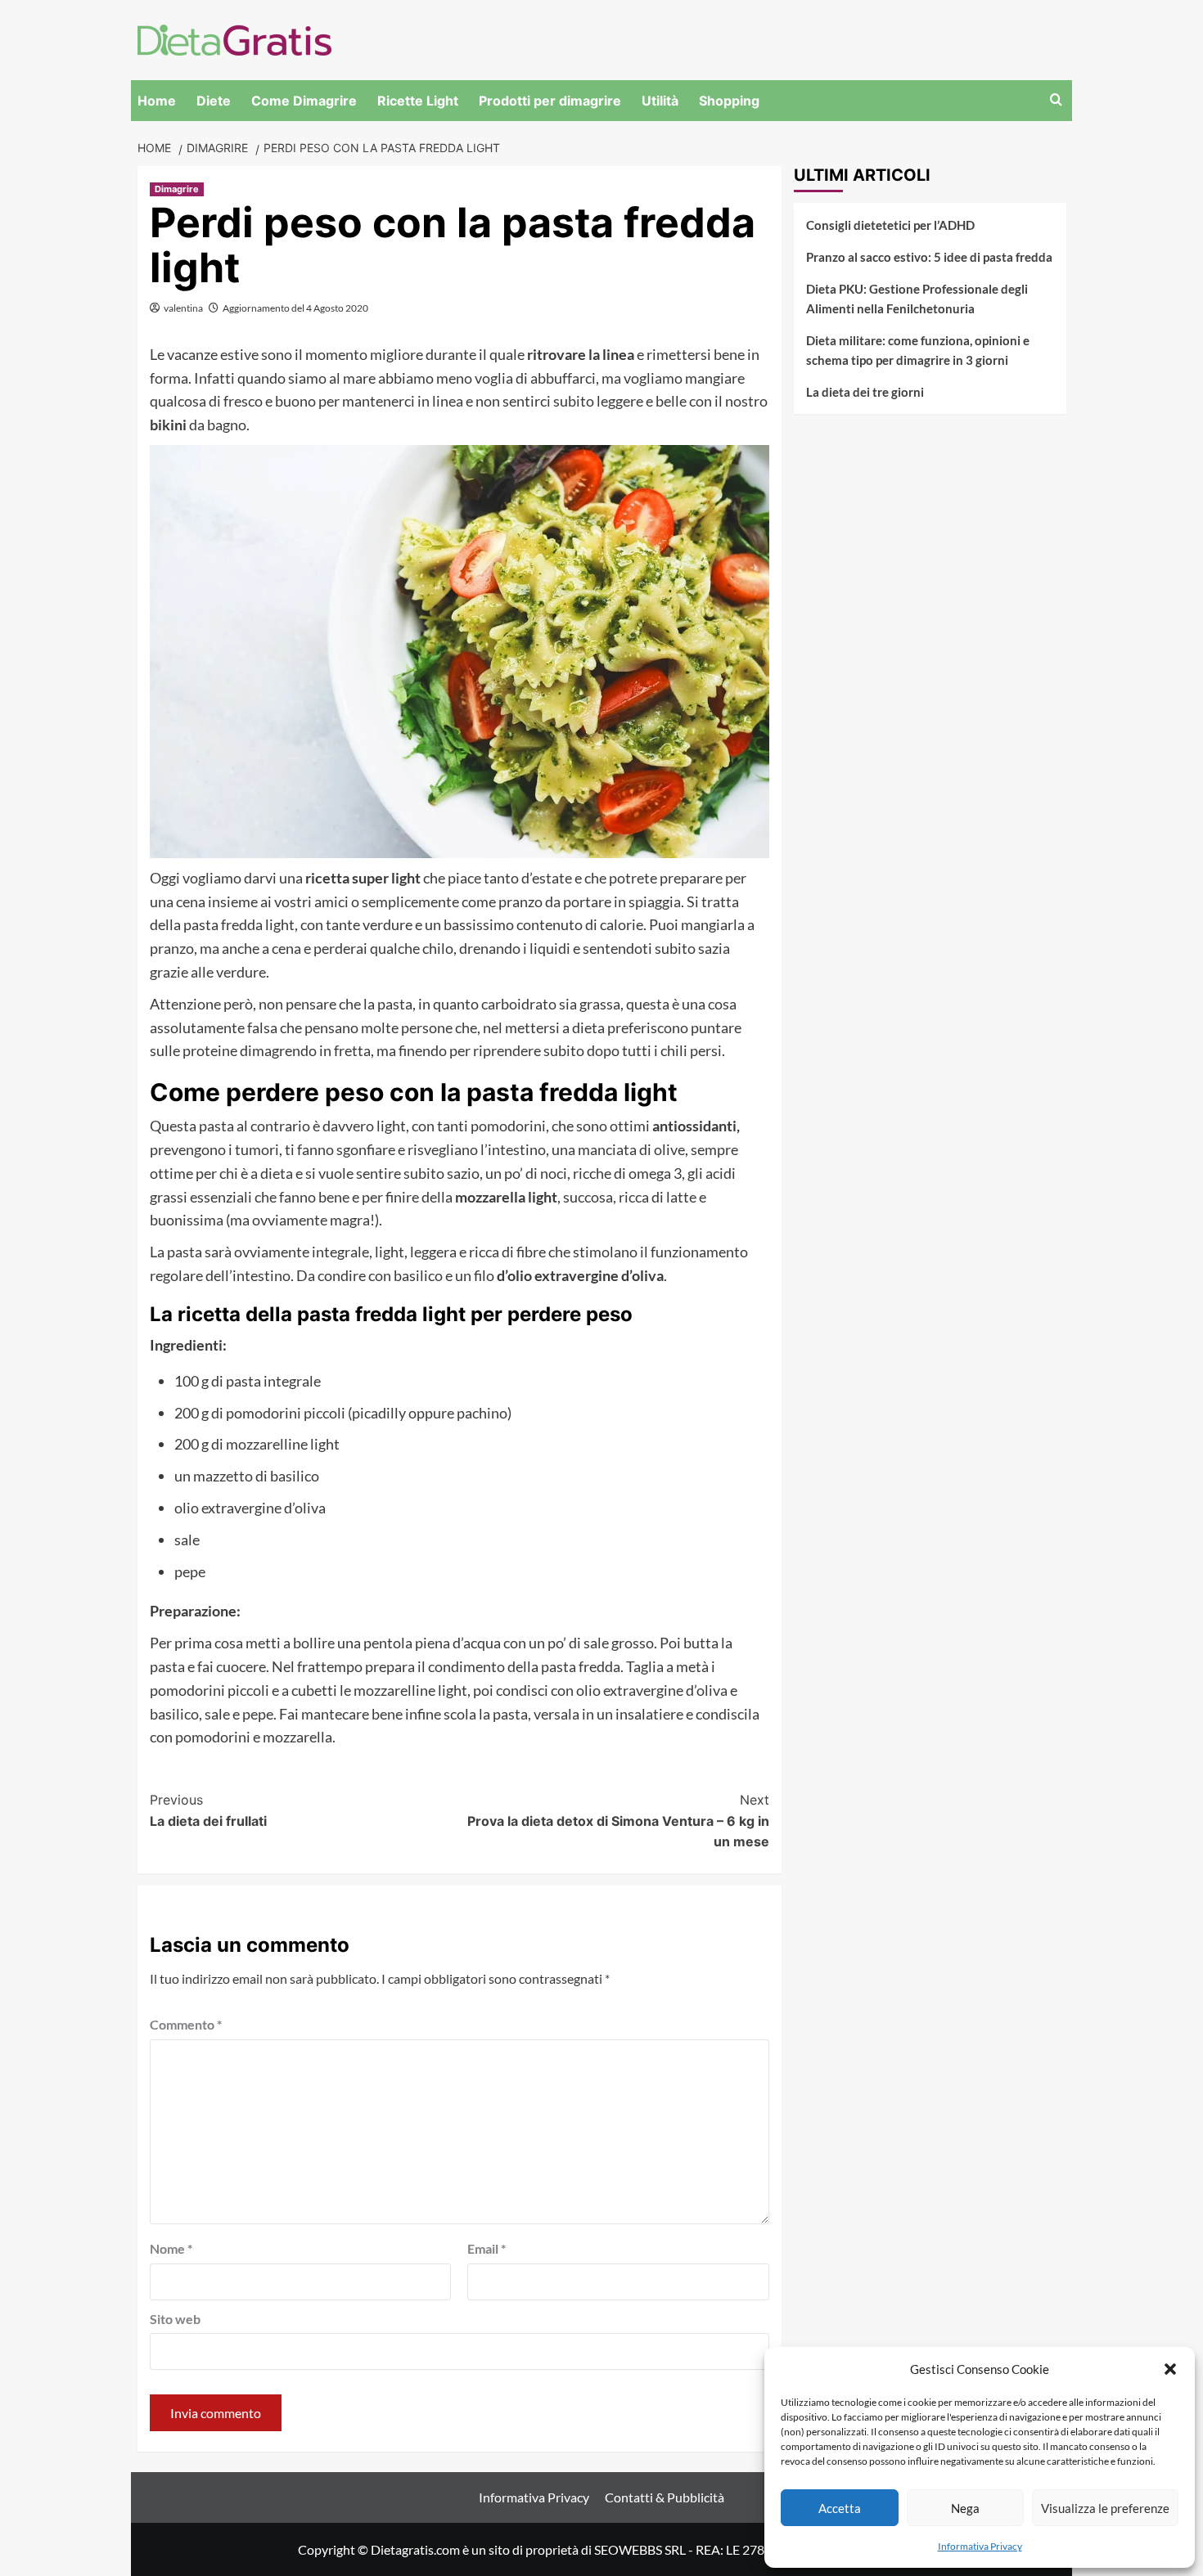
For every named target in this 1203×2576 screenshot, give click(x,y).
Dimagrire (177, 189)
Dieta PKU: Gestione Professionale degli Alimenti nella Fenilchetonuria (917, 299)
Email (487, 2248)
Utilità (660, 101)
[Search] (1056, 100)
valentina (183, 308)
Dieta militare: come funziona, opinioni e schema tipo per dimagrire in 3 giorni (918, 350)
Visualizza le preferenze (1105, 2508)
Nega (965, 2508)
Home (157, 101)
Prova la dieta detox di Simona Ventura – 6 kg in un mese (618, 1821)
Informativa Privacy (980, 2546)
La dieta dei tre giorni (865, 392)
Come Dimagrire (304, 101)
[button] (1170, 2369)
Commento (186, 2024)
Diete (214, 101)
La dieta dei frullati (208, 1810)
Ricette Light (418, 101)
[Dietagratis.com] (234, 38)
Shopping (729, 101)
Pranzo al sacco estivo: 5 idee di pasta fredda (929, 257)
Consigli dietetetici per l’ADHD (890, 225)
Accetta (840, 2508)
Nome (171, 2248)
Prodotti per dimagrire (550, 101)
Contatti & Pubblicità (665, 2497)
